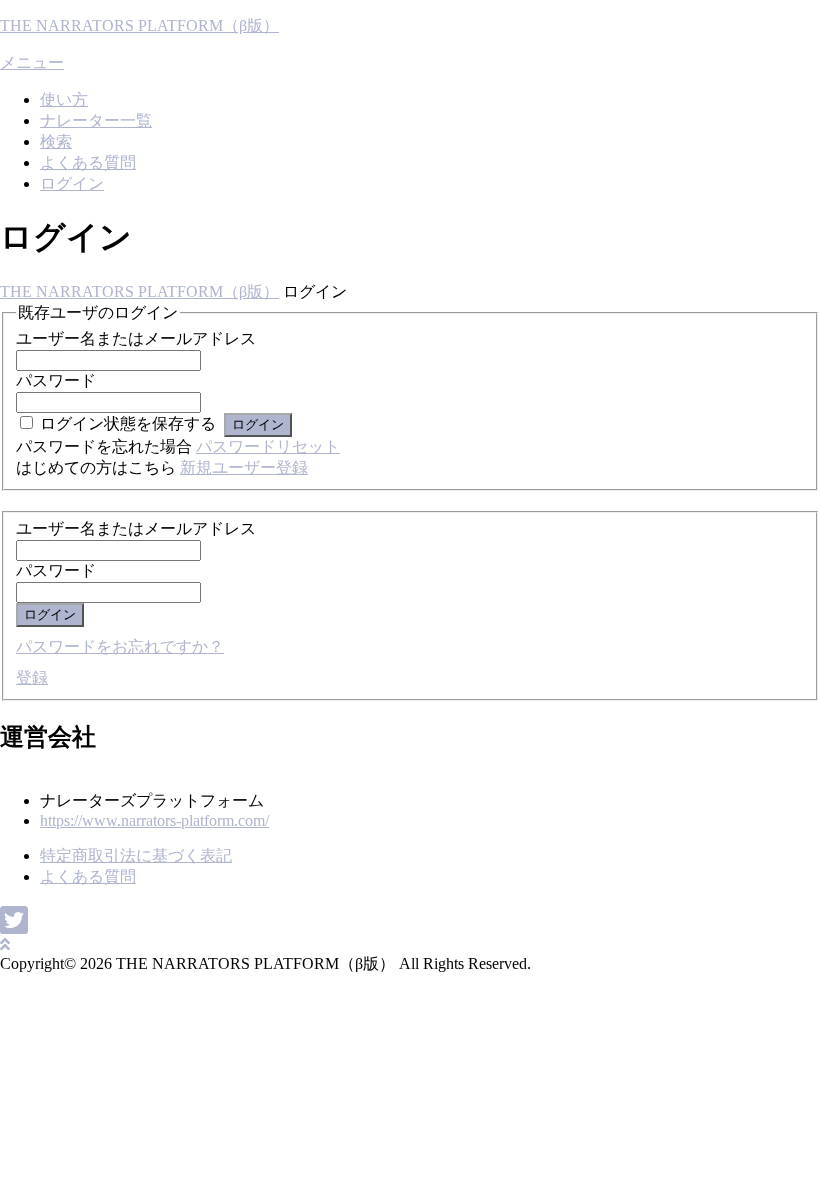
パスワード (56, 380)
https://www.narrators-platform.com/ (154, 820)
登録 (32, 677)
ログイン (72, 183)
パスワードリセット (268, 446)
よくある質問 (88, 162)
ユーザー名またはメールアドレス (136, 338)
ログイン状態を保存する (128, 423)
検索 (56, 141)
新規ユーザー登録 (244, 467)
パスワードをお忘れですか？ (120, 646)
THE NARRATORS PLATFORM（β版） (139, 25)
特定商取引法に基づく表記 (136, 855)
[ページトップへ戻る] (5, 944)
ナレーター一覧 (96, 120)
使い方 (64, 99)
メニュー (32, 62)
